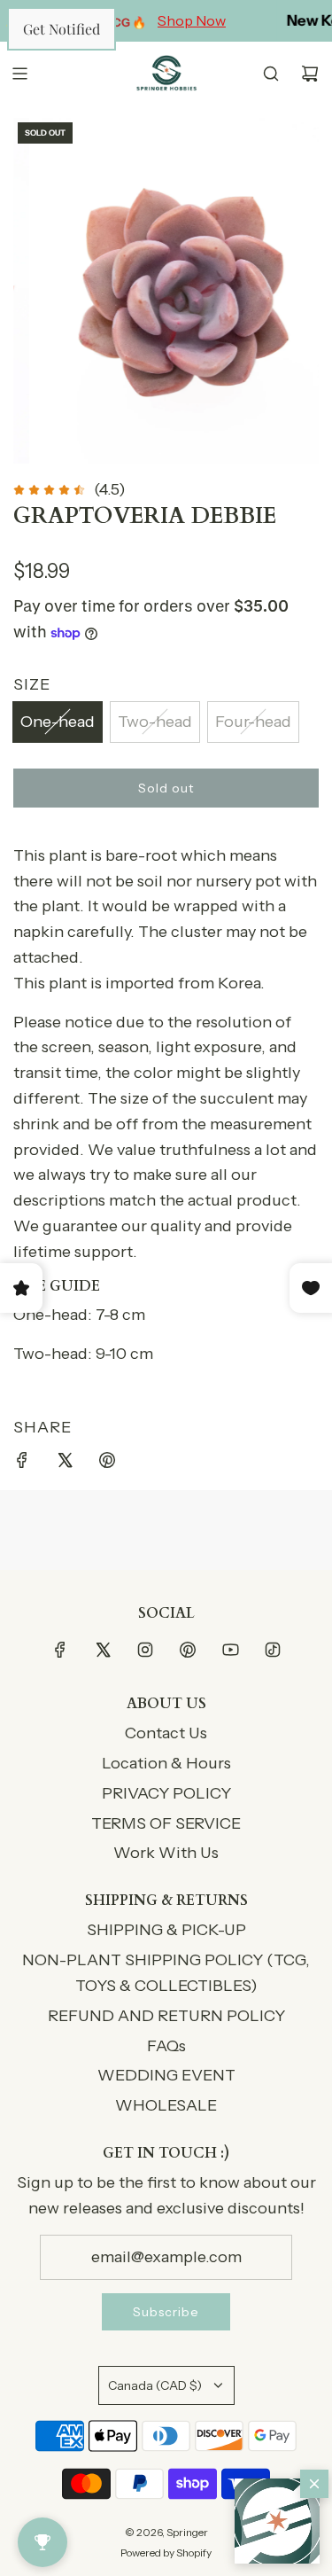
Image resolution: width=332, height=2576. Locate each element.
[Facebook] (60, 1650)
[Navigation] (19, 74)
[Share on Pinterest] (107, 1464)
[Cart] (310, 74)
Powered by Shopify (166, 2553)
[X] (103, 1650)
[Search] (271, 74)
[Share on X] (65, 1464)
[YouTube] (230, 1650)
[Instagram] (145, 1650)
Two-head (155, 722)
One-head (58, 722)
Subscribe (166, 2312)
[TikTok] (273, 1650)
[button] (277, 2521)
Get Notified (62, 29)
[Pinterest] (188, 1650)
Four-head (253, 722)
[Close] (314, 2484)
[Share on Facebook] (22, 1464)
